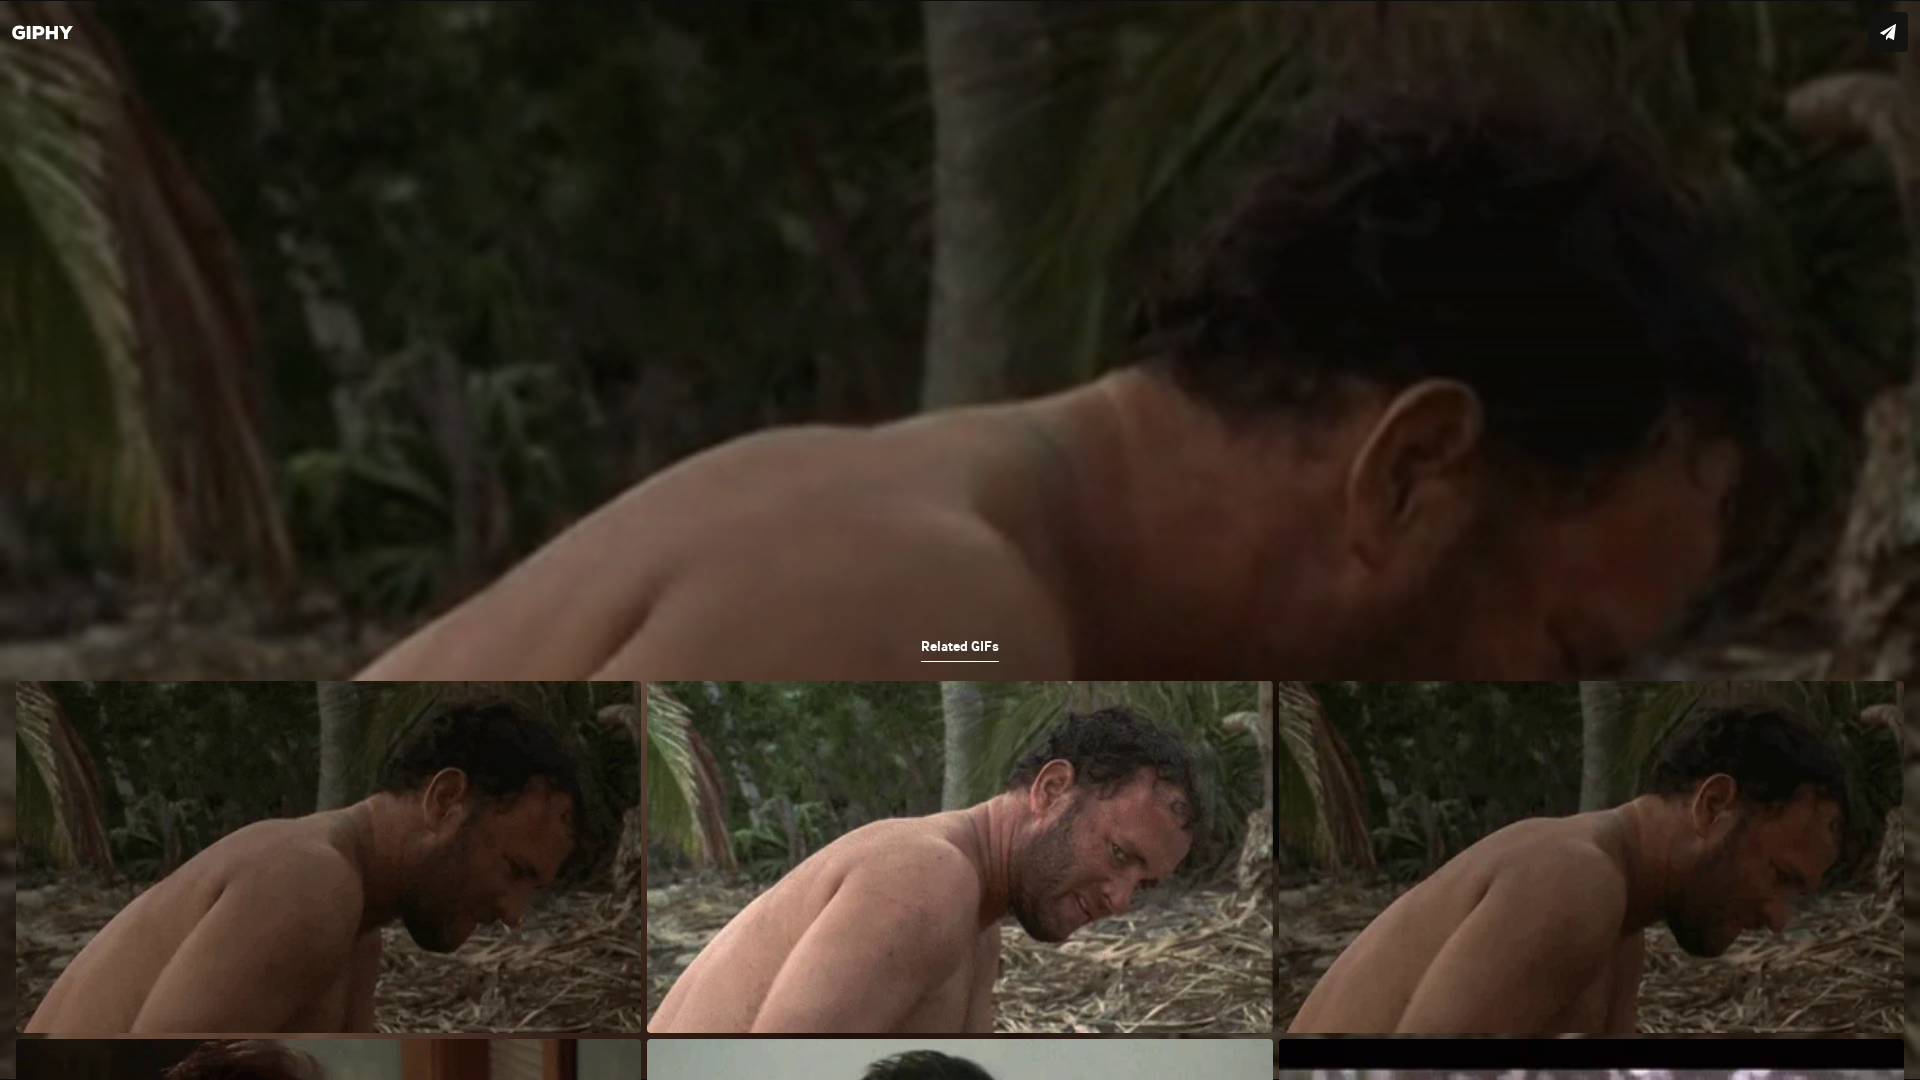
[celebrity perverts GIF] (960, 540)
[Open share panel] (1888, 32)
